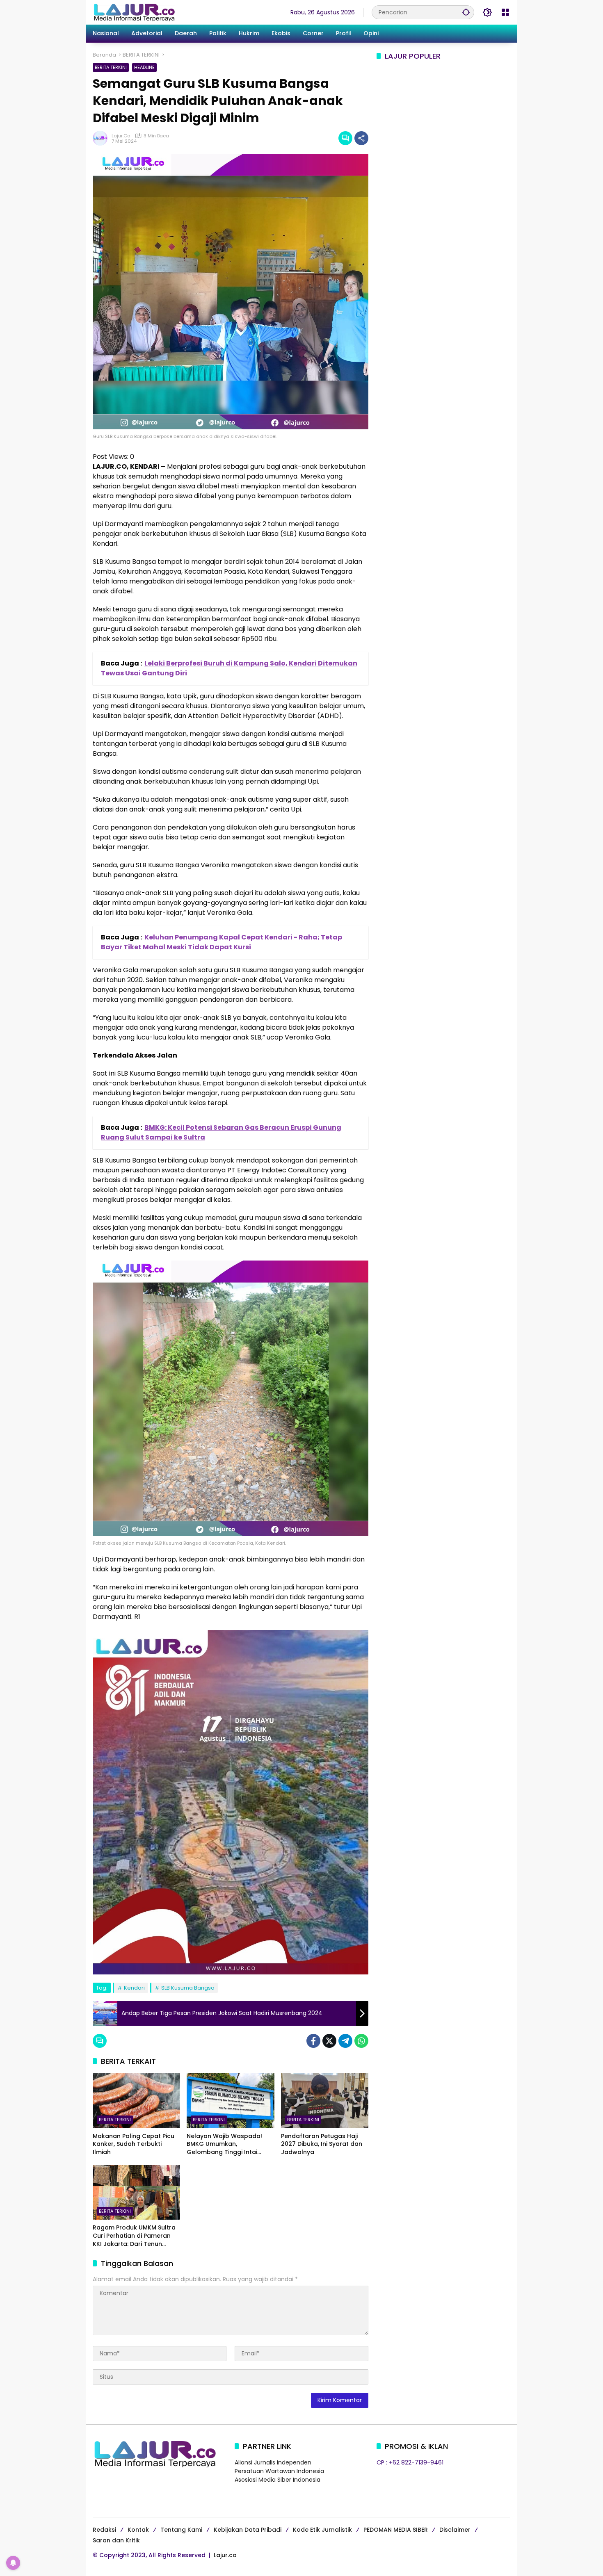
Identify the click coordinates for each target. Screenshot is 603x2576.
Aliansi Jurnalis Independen (273, 2462)
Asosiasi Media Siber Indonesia (278, 2480)
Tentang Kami (181, 2530)
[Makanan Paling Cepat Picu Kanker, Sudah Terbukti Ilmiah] (136, 2100)
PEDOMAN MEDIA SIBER (396, 2530)
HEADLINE (144, 67)
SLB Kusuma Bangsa (188, 1988)
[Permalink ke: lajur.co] (102, 138)
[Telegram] (345, 2041)
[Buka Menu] (505, 12)
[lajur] (134, 12)
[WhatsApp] (361, 2041)
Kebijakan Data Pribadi (248, 2530)
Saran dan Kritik (116, 2540)
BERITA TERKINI (111, 67)
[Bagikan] (361, 138)
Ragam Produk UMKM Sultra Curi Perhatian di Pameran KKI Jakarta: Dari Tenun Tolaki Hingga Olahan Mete (134, 2236)
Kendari (134, 1988)
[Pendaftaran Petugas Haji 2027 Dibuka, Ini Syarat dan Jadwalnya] (325, 2100)
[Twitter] (329, 2041)
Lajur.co (225, 2555)
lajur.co (121, 136)
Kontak (138, 2530)
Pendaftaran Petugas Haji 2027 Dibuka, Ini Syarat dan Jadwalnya (322, 2144)
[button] (466, 12)
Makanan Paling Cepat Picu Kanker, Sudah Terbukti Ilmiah (134, 2144)
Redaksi (104, 2530)
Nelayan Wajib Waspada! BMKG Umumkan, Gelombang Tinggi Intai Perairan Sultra (224, 2144)
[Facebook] (313, 2041)
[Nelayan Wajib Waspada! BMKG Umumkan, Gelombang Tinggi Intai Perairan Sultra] (230, 2100)
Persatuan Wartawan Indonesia (279, 2471)
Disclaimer (455, 2530)
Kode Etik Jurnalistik (322, 2530)
